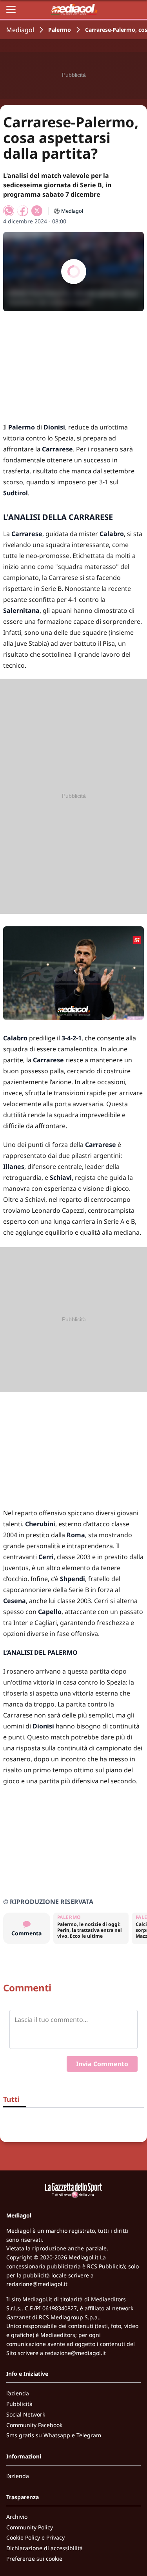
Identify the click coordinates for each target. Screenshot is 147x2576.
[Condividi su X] (37, 211)
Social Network (26, 2414)
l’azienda (18, 2393)
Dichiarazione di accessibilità (44, 2548)
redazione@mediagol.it (37, 2284)
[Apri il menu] (11, 9)
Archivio (17, 2517)
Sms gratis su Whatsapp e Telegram (54, 2435)
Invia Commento (102, 2064)
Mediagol (20, 30)
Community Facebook (34, 2425)
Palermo (60, 30)
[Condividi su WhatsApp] (9, 211)
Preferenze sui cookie (34, 2559)
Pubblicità (19, 2404)
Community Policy (30, 2527)
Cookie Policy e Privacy (35, 2537)
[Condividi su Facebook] (23, 211)
